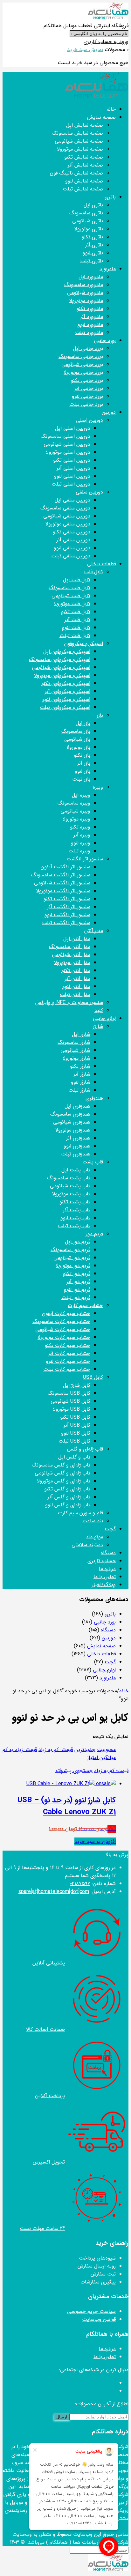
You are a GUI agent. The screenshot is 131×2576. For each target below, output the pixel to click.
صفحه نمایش (101, 1646)
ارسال (62, 2417)
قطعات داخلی (101, 1654)
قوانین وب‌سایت (99, 2319)
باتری (110, 1614)
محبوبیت (106, 1750)
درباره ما (107, 2349)
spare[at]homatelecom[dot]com (54, 1892)
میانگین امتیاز (101, 1758)
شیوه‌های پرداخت (97, 2258)
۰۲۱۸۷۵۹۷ (80, 1884)
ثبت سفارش (103, 2274)
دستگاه (108, 1630)
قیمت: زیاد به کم (20, 1750)
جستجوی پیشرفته (74, 1771)
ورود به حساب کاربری (106, 42)
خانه (124, 1691)
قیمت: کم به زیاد (56, 1750)
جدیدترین (85, 1750)
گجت (110, 1662)
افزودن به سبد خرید (95, 1841)
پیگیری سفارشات (98, 2282)
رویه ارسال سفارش (97, 2266)
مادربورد (108, 1678)
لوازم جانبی (104, 1670)
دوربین (109, 1638)
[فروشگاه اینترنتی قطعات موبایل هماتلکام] (108, 18)
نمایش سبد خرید (85, 50)
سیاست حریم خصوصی (91, 2311)
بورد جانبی (105, 1622)
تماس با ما (105, 2357)
